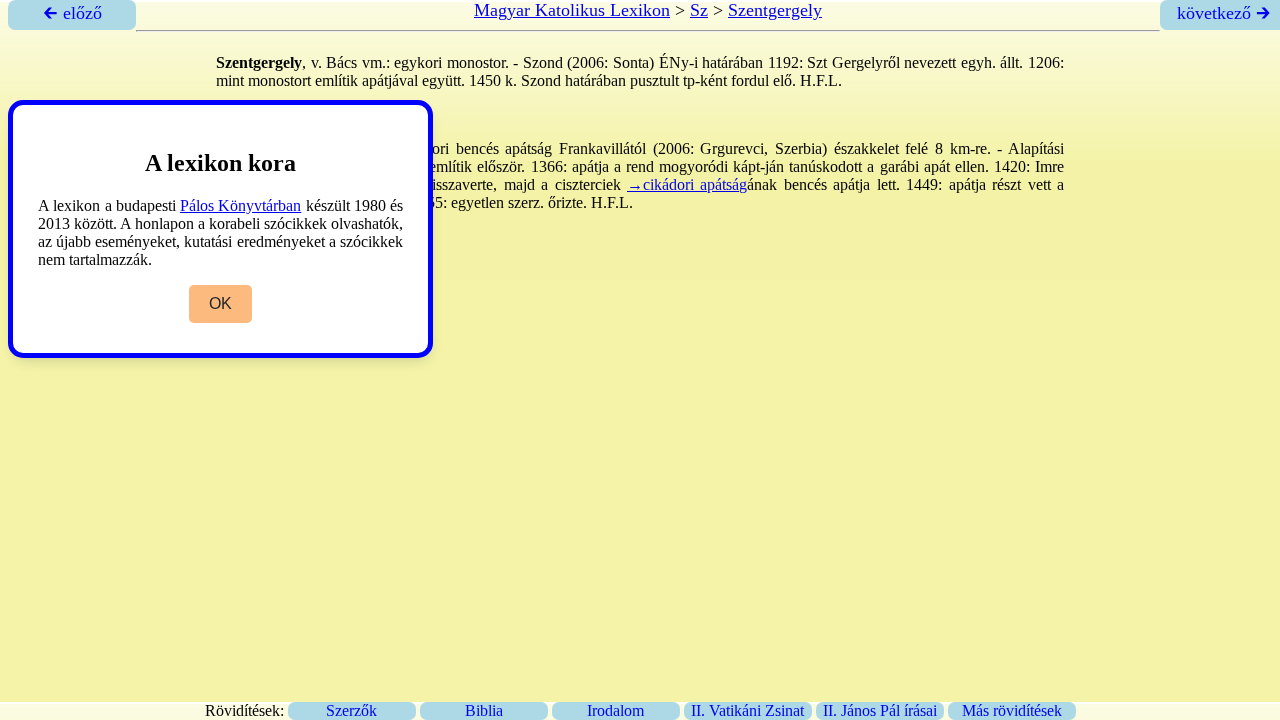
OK (220, 303)
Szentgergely (775, 10)
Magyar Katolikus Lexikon (572, 10)
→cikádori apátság (687, 184)
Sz (699, 10)
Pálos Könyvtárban (240, 205)
